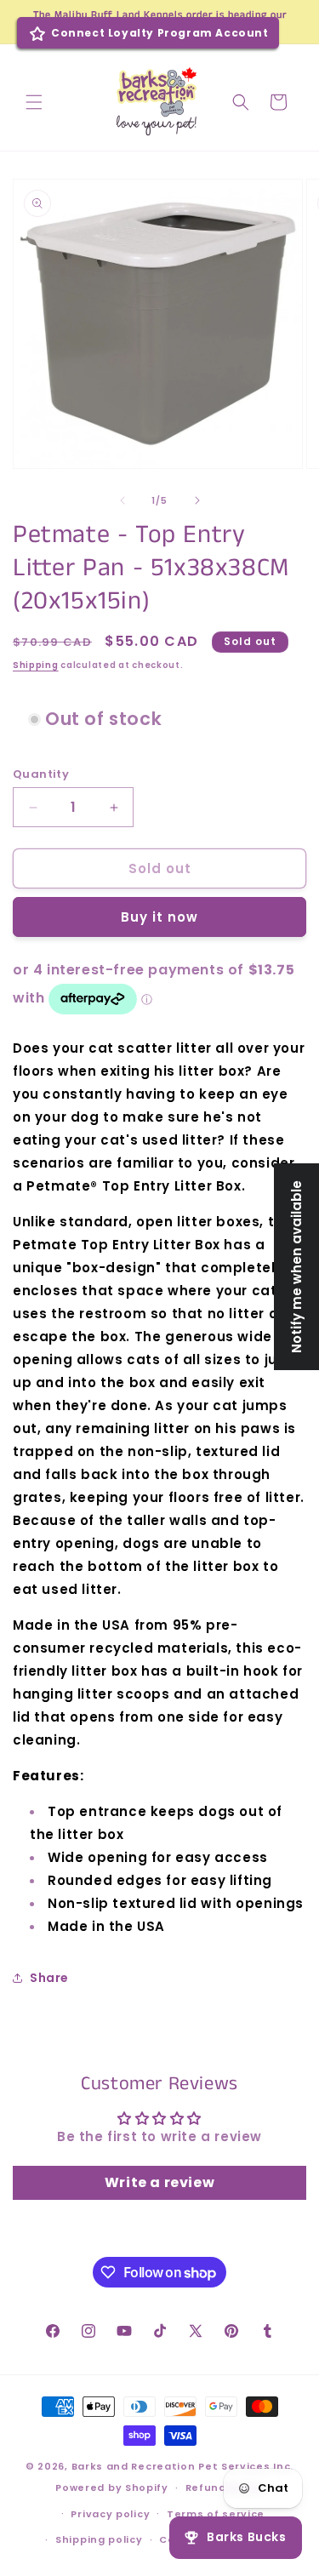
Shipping (36, 665)
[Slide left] (122, 500)
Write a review (159, 2182)
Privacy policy (110, 2514)
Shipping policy (99, 2539)
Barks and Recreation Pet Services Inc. (183, 2466)
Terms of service (216, 2514)
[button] (34, 102)
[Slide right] (197, 500)
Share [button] (49, 1978)
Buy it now (159, 917)
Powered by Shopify (112, 2487)
